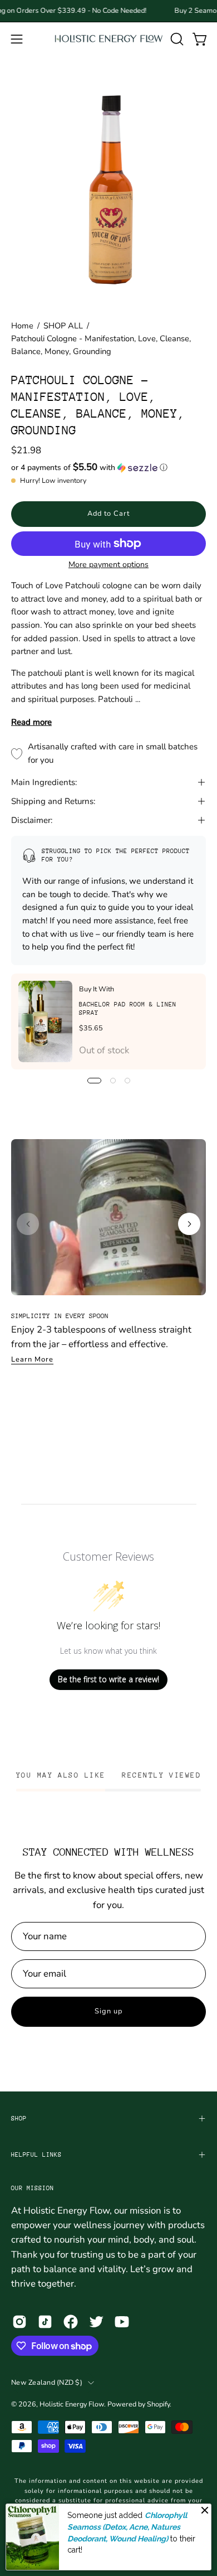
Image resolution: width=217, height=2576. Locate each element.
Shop (19, 2119)
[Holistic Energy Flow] (109, 39)
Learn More (32, 1359)
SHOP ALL (63, 326)
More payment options (108, 565)
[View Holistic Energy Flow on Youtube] (122, 2322)
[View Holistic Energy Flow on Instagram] (19, 2322)
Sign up (108, 2011)
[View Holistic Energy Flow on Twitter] (96, 2322)
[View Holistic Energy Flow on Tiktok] (45, 2322)
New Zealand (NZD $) (47, 2382)
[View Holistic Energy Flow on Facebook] (71, 2322)
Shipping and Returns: (53, 801)
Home (22, 326)
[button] (176, 39)
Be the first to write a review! (108, 1679)
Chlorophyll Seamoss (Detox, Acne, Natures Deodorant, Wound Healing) (127, 2527)
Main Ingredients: (44, 782)
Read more (31, 722)
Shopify (158, 2404)
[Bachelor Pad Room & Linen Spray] (45, 1021)
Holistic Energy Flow (72, 2404)
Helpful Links (36, 2155)
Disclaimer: (32, 820)
